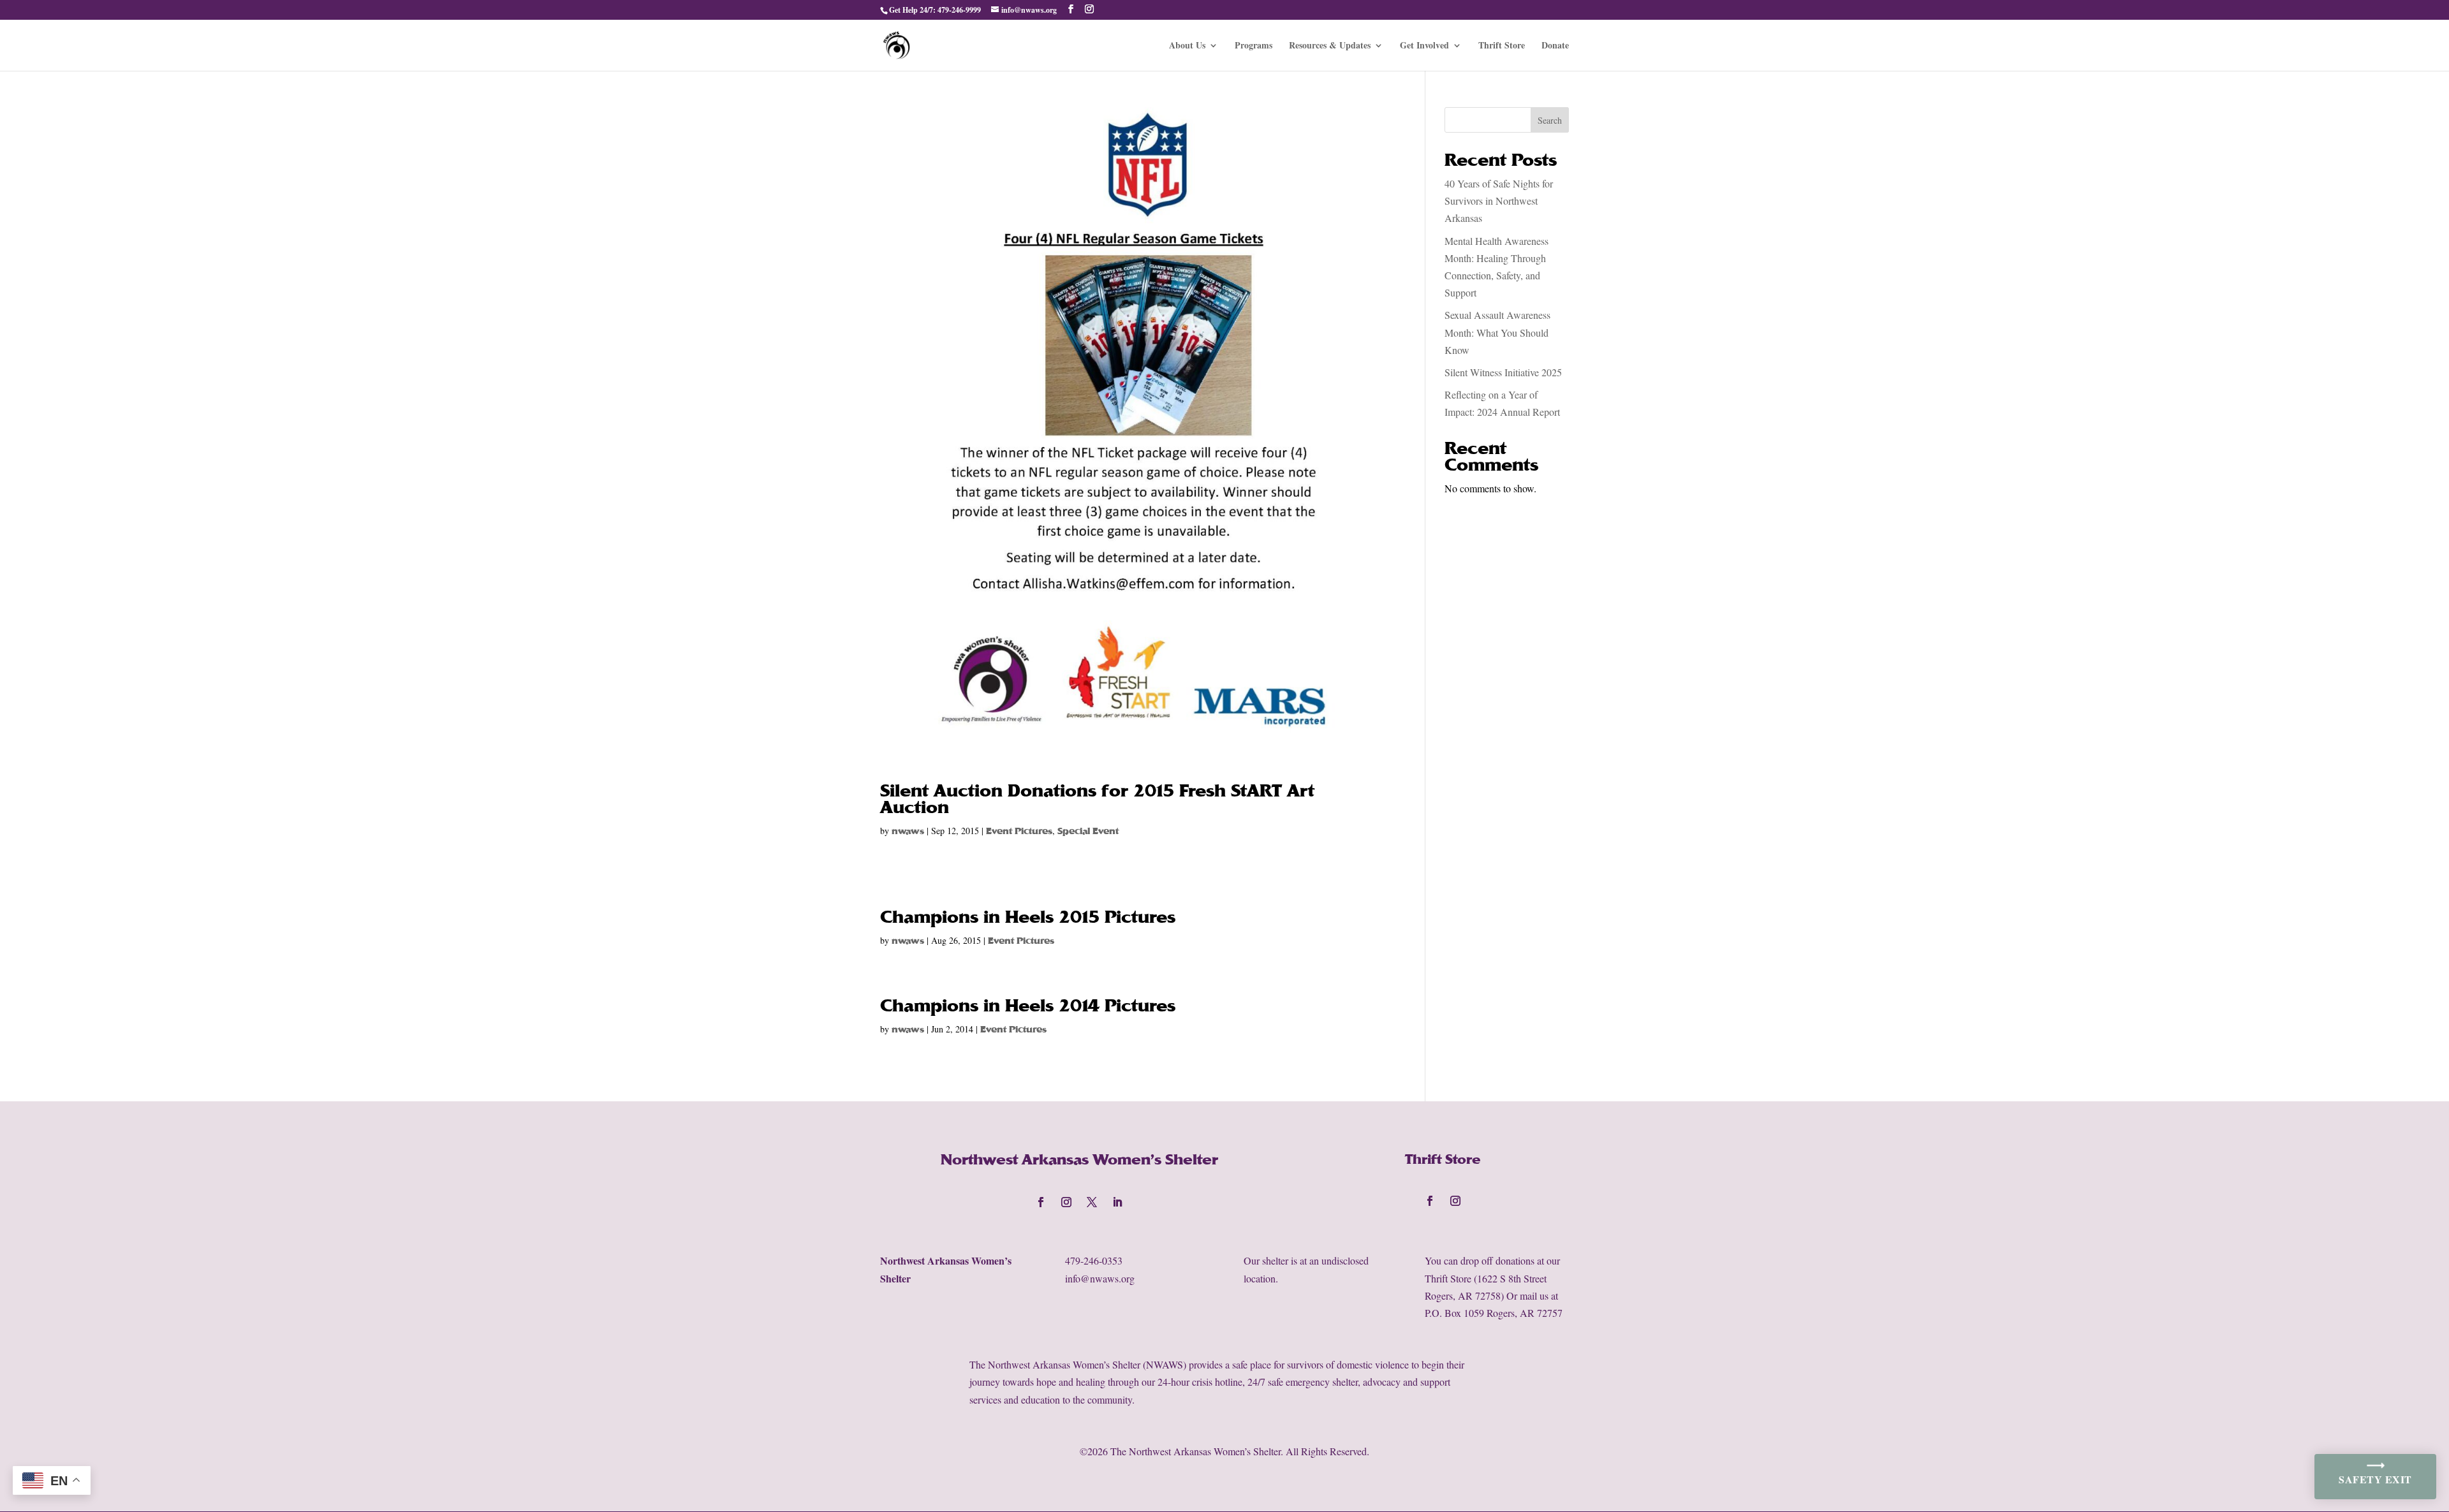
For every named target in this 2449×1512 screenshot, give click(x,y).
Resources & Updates (1330, 46)
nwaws (908, 831)
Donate (1555, 46)
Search (1550, 120)
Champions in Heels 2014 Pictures (1028, 1006)
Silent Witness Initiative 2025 (1503, 372)
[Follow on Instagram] (1066, 1202)
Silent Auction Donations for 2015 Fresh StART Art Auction (1097, 799)
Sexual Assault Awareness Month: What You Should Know (1497, 332)
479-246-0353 (1094, 1260)
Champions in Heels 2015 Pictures (1028, 917)
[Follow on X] (1092, 1202)
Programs (1254, 46)
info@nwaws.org (1100, 1278)
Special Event (1088, 831)
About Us (1187, 46)
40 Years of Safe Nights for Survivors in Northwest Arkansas (1499, 201)
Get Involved (1424, 46)
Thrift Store (1502, 46)
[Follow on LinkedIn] (1117, 1202)
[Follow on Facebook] (1041, 1202)
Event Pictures (1019, 831)
